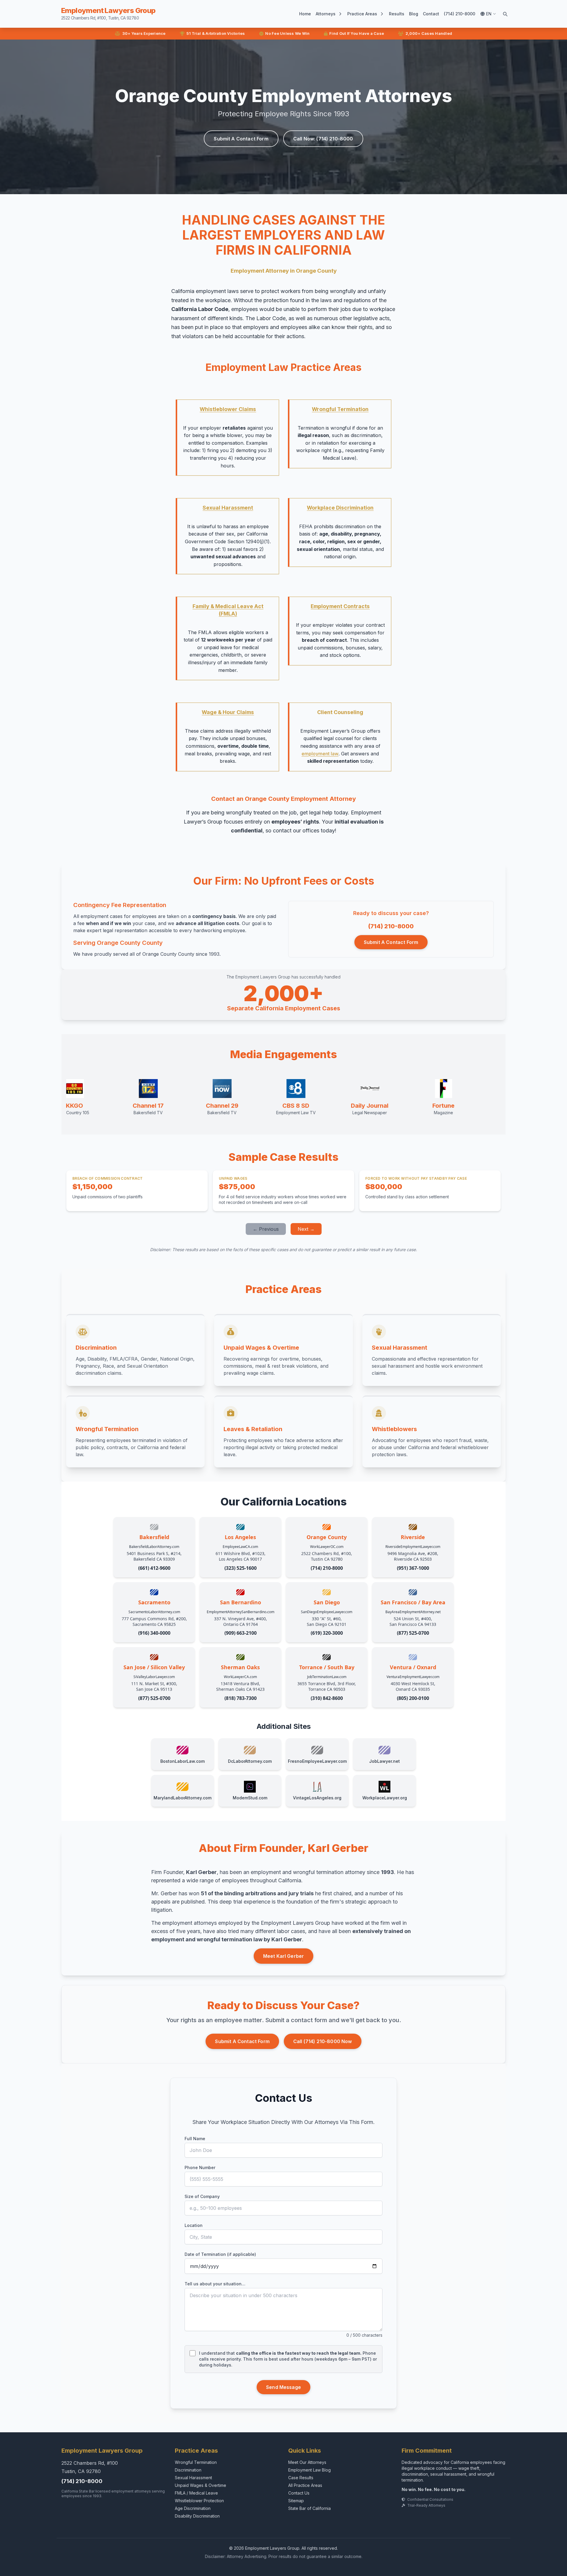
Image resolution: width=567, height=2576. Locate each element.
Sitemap (296, 2501)
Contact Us (299, 2493)
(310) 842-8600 (327, 1698)
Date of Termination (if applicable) (220, 2254)
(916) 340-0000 (154, 1633)
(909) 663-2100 (241, 1633)
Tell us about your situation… (215, 2284)
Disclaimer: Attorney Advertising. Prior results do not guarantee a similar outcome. (284, 2556)
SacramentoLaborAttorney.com (154, 1612)
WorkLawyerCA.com (240, 1677)
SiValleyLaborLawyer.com (154, 1677)
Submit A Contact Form (241, 139)
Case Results (301, 2478)
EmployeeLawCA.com (240, 1547)
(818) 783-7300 (241, 1698)
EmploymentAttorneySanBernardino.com (241, 1612)
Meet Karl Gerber (284, 1956)
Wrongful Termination (196, 2462)
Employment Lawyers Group (108, 13)
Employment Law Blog (309, 2470)
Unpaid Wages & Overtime (201, 2485)
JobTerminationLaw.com (327, 1677)
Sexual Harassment (193, 2478)
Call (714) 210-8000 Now (323, 2041)
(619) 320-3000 (327, 1633)
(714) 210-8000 (460, 14)
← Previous (266, 1229)
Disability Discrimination (197, 2516)
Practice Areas (362, 14)
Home (305, 14)
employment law (320, 754)
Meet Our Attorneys (307, 2462)
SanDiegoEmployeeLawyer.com (327, 1612)
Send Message (283, 2387)
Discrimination (188, 2470)
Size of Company (202, 2196)
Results (397, 14)
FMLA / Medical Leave (196, 2493)
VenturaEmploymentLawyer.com (413, 1677)
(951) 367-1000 (413, 1568)
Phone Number (200, 2167)
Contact (431, 14)
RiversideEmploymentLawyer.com (413, 1547)
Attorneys (326, 14)
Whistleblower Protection (199, 2501)
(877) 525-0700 (413, 1633)
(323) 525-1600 (241, 1568)
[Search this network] (505, 14)
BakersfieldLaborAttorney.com (154, 1547)
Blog (414, 14)
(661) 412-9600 (154, 1568)
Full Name (195, 2139)
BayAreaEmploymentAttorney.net (413, 1612)
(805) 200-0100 (413, 1698)
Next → (306, 1229)
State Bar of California (309, 2508)
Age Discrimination (193, 2508)
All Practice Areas (305, 2485)
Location (194, 2225)
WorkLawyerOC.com (327, 1547)
